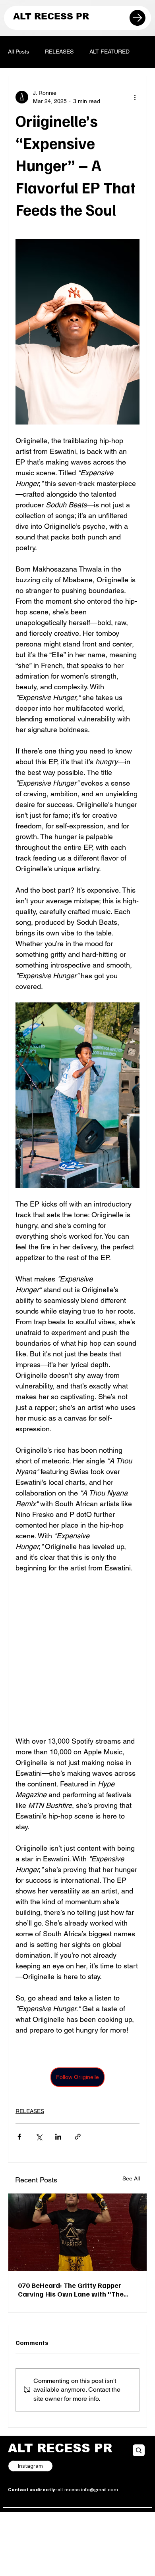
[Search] (139, 2450)
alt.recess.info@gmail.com (63, 2490)
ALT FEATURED (109, 52)
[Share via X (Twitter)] (39, 2137)
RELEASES (59, 52)
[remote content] (77, 1654)
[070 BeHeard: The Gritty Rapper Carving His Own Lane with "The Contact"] (77, 2232)
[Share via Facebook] (19, 2137)
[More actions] (135, 97)
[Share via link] (78, 2137)
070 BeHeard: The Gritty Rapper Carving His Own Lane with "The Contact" (71, 2289)
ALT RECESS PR (51, 16)
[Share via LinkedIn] (58, 2137)
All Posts (18, 52)
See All (131, 2178)
